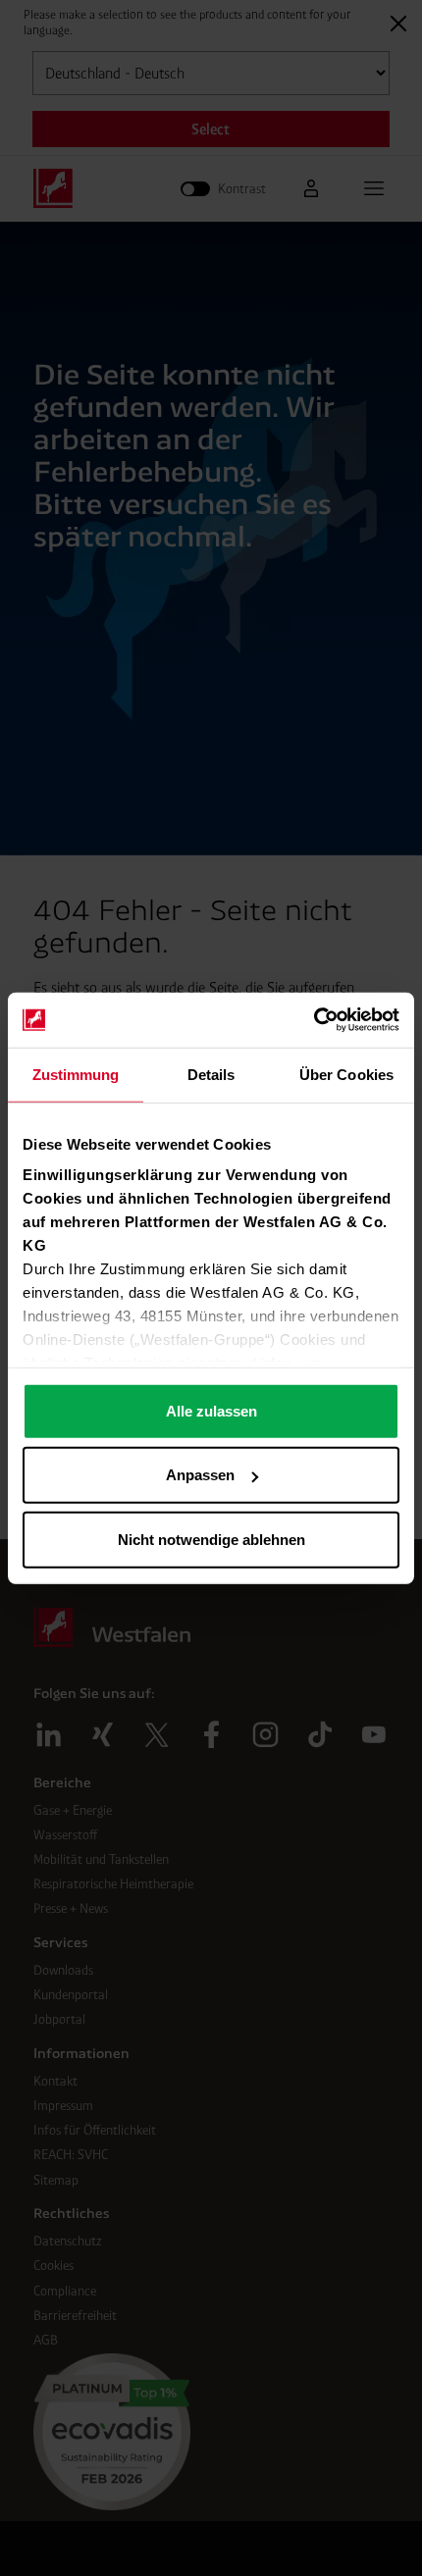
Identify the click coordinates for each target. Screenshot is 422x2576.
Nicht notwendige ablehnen (211, 1539)
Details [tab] (211, 1074)
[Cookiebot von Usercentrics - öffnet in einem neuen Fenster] (314, 1020)
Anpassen (200, 1475)
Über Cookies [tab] (346, 1074)
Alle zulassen (211, 1410)
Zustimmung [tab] (76, 1074)
